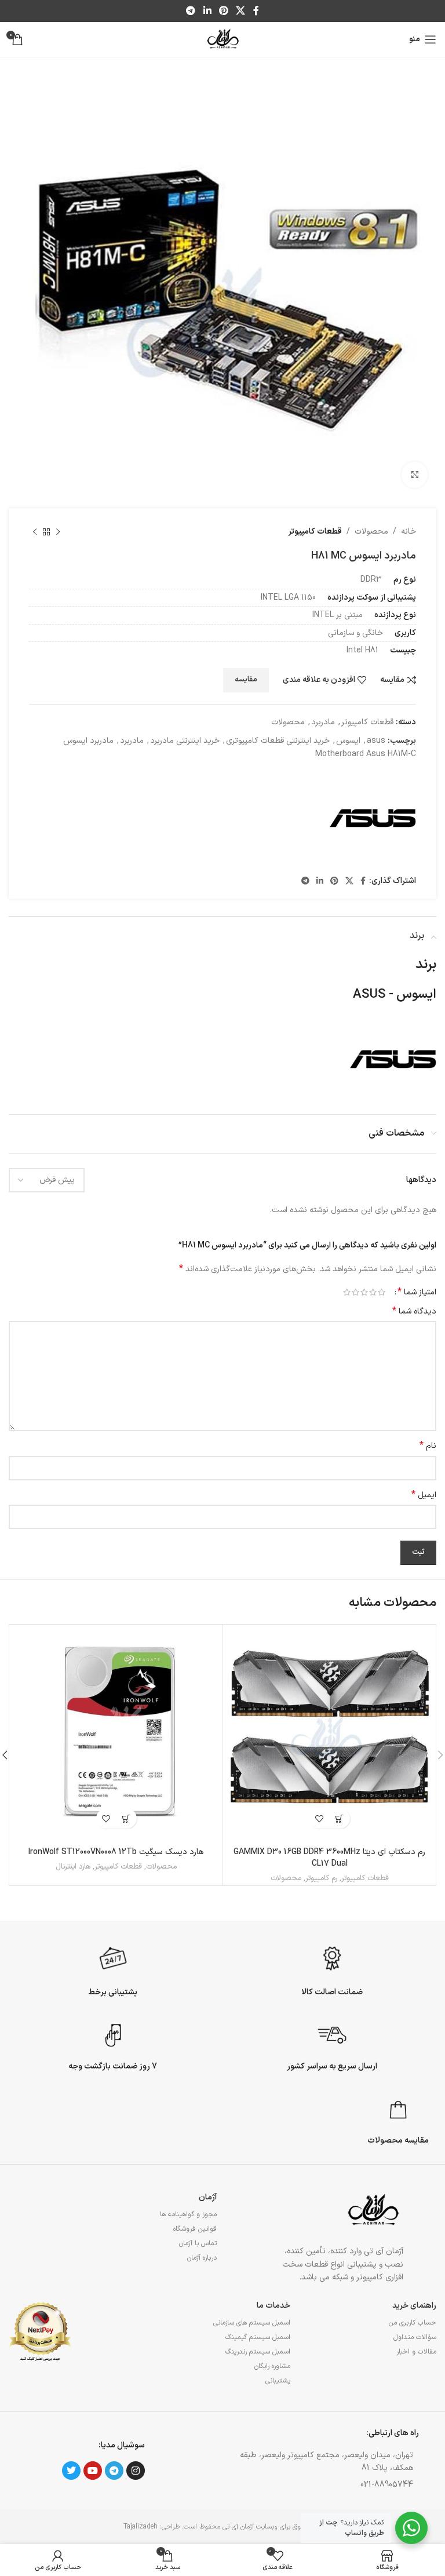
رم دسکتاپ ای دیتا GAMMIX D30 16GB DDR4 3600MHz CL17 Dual (329, 1858)
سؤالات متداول (415, 2337)
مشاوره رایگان (272, 2366)
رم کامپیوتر (321, 1879)
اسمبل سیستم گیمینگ (258, 2337)
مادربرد (323, 722)
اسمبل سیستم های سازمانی (251, 2323)
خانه (408, 532)
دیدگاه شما (414, 1312)
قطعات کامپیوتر (315, 532)
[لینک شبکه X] (241, 11)
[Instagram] (136, 2471)
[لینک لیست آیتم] (320, 2485)
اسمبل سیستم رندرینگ (258, 2352)
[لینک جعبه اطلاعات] (332, 1969)
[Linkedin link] (207, 11)
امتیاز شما (417, 1292)
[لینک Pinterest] (223, 11)
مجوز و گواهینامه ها (188, 2214)
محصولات (371, 532)
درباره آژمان (202, 2258)
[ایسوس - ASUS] (373, 818)
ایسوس (348, 741)
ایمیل (424, 1495)
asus (376, 741)
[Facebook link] (256, 11)
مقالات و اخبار (416, 2352)
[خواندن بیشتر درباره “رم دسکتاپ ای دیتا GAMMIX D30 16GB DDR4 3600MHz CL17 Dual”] (340, 1818)
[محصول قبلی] (58, 532)
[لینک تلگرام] (191, 11)
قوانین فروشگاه (195, 2229)
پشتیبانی (278, 2381)
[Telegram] (114, 2471)
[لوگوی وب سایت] (222, 39)
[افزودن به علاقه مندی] (320, 1818)
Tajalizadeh (141, 2527)
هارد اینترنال (73, 1867)
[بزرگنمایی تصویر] (415, 475)
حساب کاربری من (413, 2323)
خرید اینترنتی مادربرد (185, 741)
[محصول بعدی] (35, 532)
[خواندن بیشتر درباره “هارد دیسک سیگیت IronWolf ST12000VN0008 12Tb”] (127, 1818)
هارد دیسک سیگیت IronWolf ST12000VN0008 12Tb (116, 1852)
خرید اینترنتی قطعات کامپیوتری (278, 741)
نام (428, 1446)
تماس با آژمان (198, 2243)
